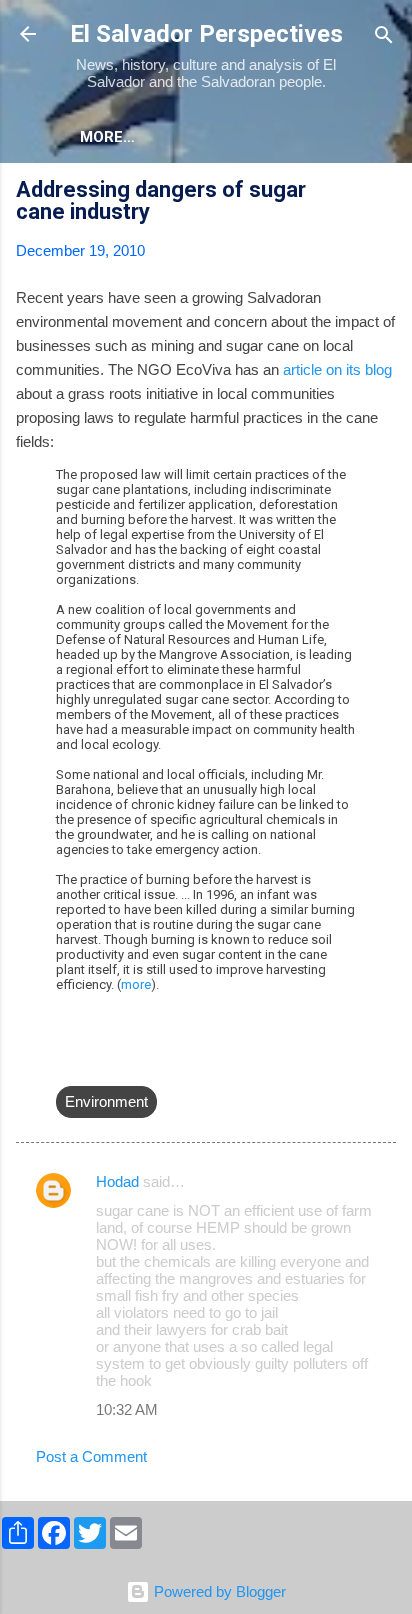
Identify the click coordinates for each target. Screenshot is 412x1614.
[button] (384, 192)
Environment (106, 1101)
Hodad (117, 1181)
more (136, 984)
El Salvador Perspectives (206, 34)
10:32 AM (127, 1409)
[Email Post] (68, 1061)
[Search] (384, 36)
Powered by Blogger (218, 1591)
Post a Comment (91, 1456)
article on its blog (337, 369)
